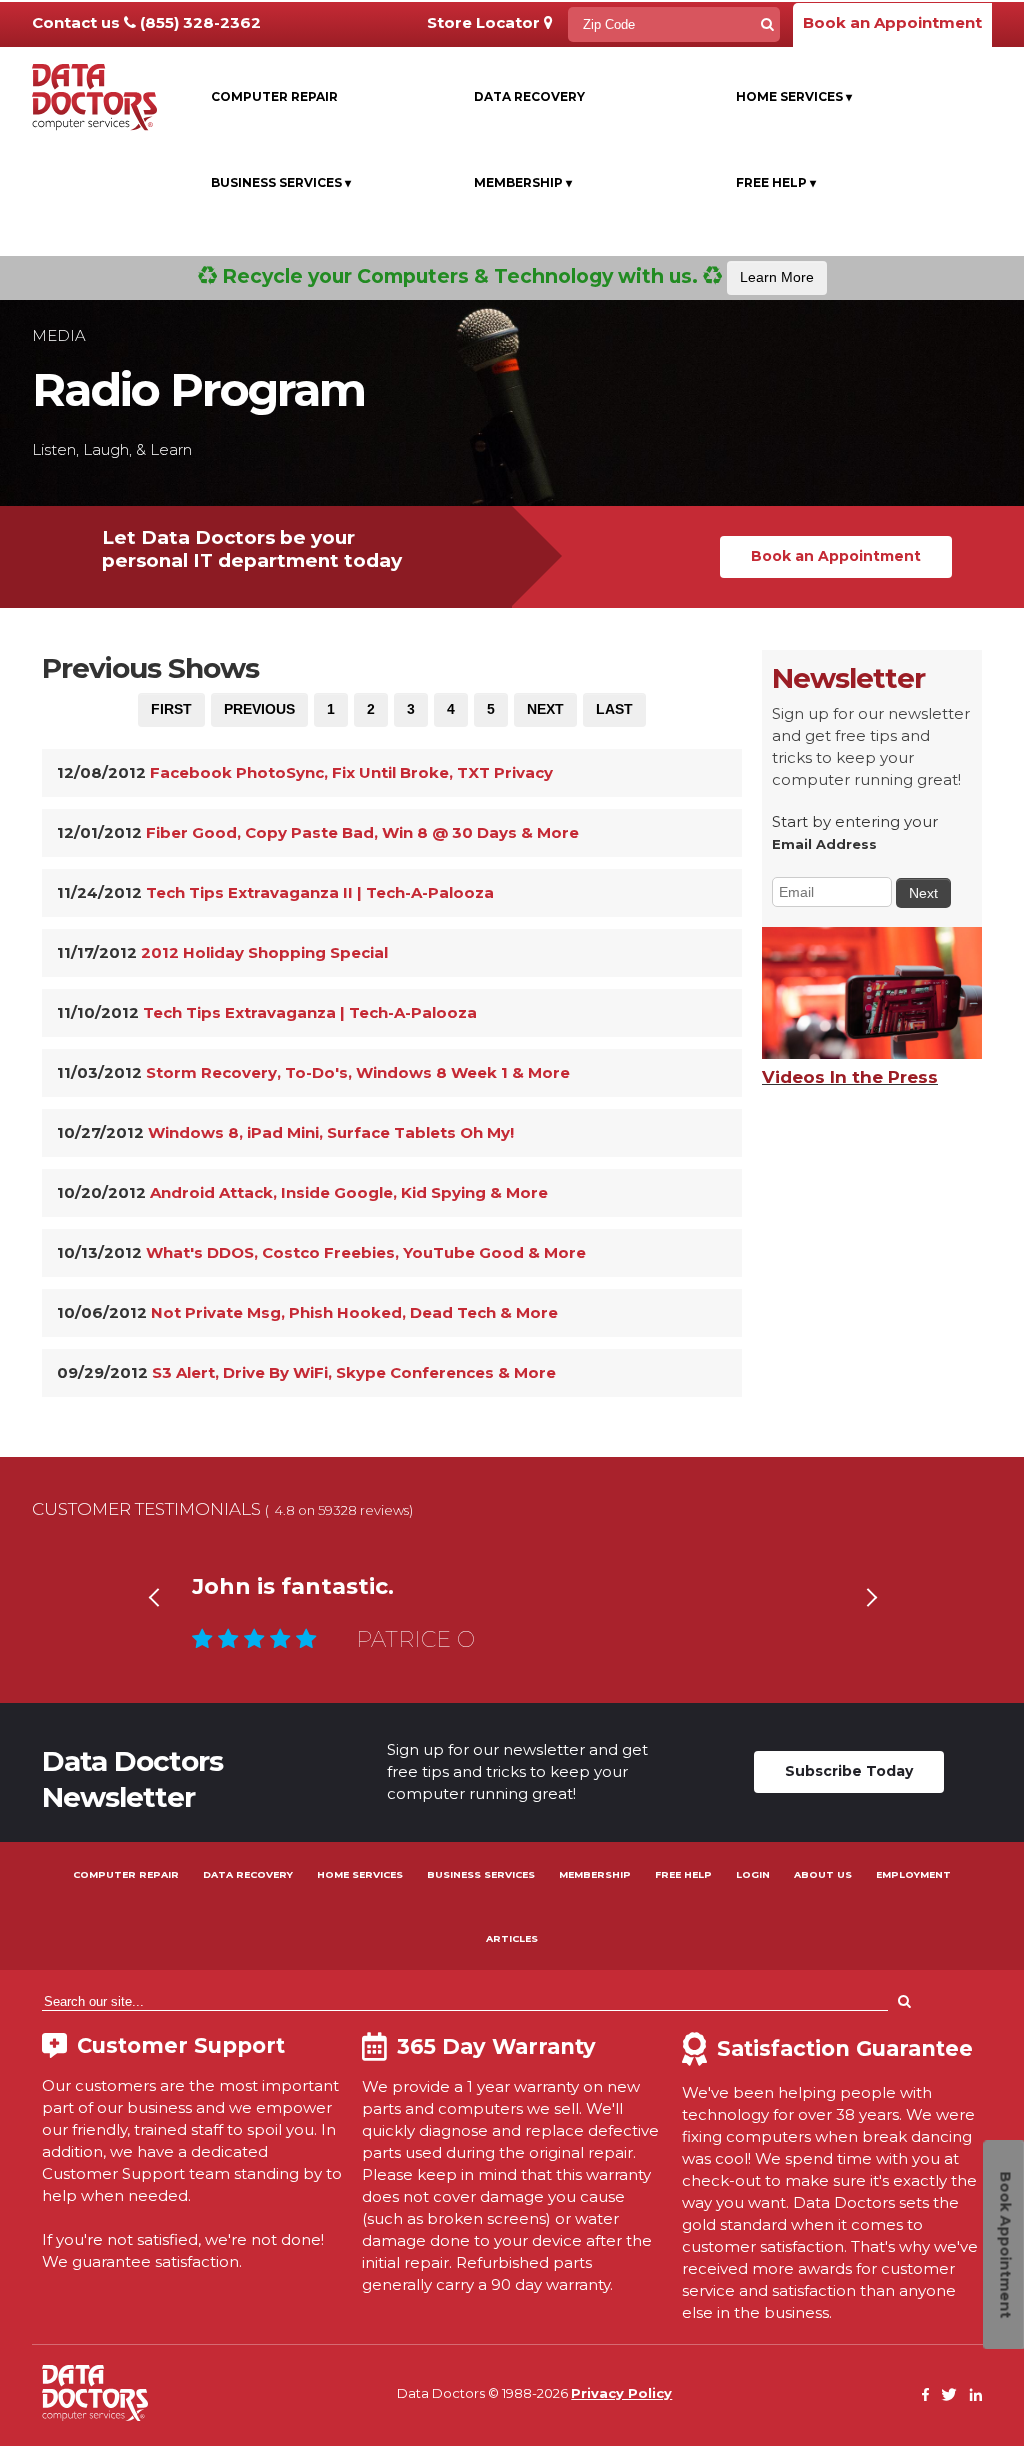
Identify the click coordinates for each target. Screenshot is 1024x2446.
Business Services (281, 182)
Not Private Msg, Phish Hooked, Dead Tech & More (354, 1312)
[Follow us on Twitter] (949, 2395)
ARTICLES (512, 1938)
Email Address (824, 844)
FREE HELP (683, 1874)
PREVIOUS (259, 709)
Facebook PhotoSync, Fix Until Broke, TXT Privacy (351, 772)
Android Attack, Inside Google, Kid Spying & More (349, 1192)
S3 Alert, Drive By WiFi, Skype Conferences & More (354, 1372)
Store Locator (485, 22)
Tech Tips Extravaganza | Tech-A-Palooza (310, 1012)
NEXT (545, 709)
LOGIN (753, 1874)
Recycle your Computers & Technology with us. (515, 276)
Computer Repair (274, 96)
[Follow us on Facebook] (926, 2395)
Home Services (794, 96)
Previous (153, 1622)
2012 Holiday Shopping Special (264, 952)
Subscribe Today (849, 1771)
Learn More (777, 277)
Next (871, 1622)
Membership (523, 182)
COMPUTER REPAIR (126, 1874)
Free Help (776, 182)
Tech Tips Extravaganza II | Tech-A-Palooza (320, 892)
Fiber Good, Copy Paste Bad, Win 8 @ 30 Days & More (362, 832)
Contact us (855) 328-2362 (146, 22)
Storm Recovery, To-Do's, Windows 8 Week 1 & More (358, 1072)
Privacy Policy (621, 2393)
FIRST (171, 709)
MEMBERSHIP (595, 1874)
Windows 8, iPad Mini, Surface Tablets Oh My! (331, 1132)
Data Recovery (529, 96)
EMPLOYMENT (913, 1874)
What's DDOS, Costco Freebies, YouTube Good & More (366, 1252)
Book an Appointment (892, 22)
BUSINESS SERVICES (481, 1874)
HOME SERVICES (360, 1874)
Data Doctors (95, 2393)
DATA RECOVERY (248, 1874)
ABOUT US (823, 1874)
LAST (614, 709)
